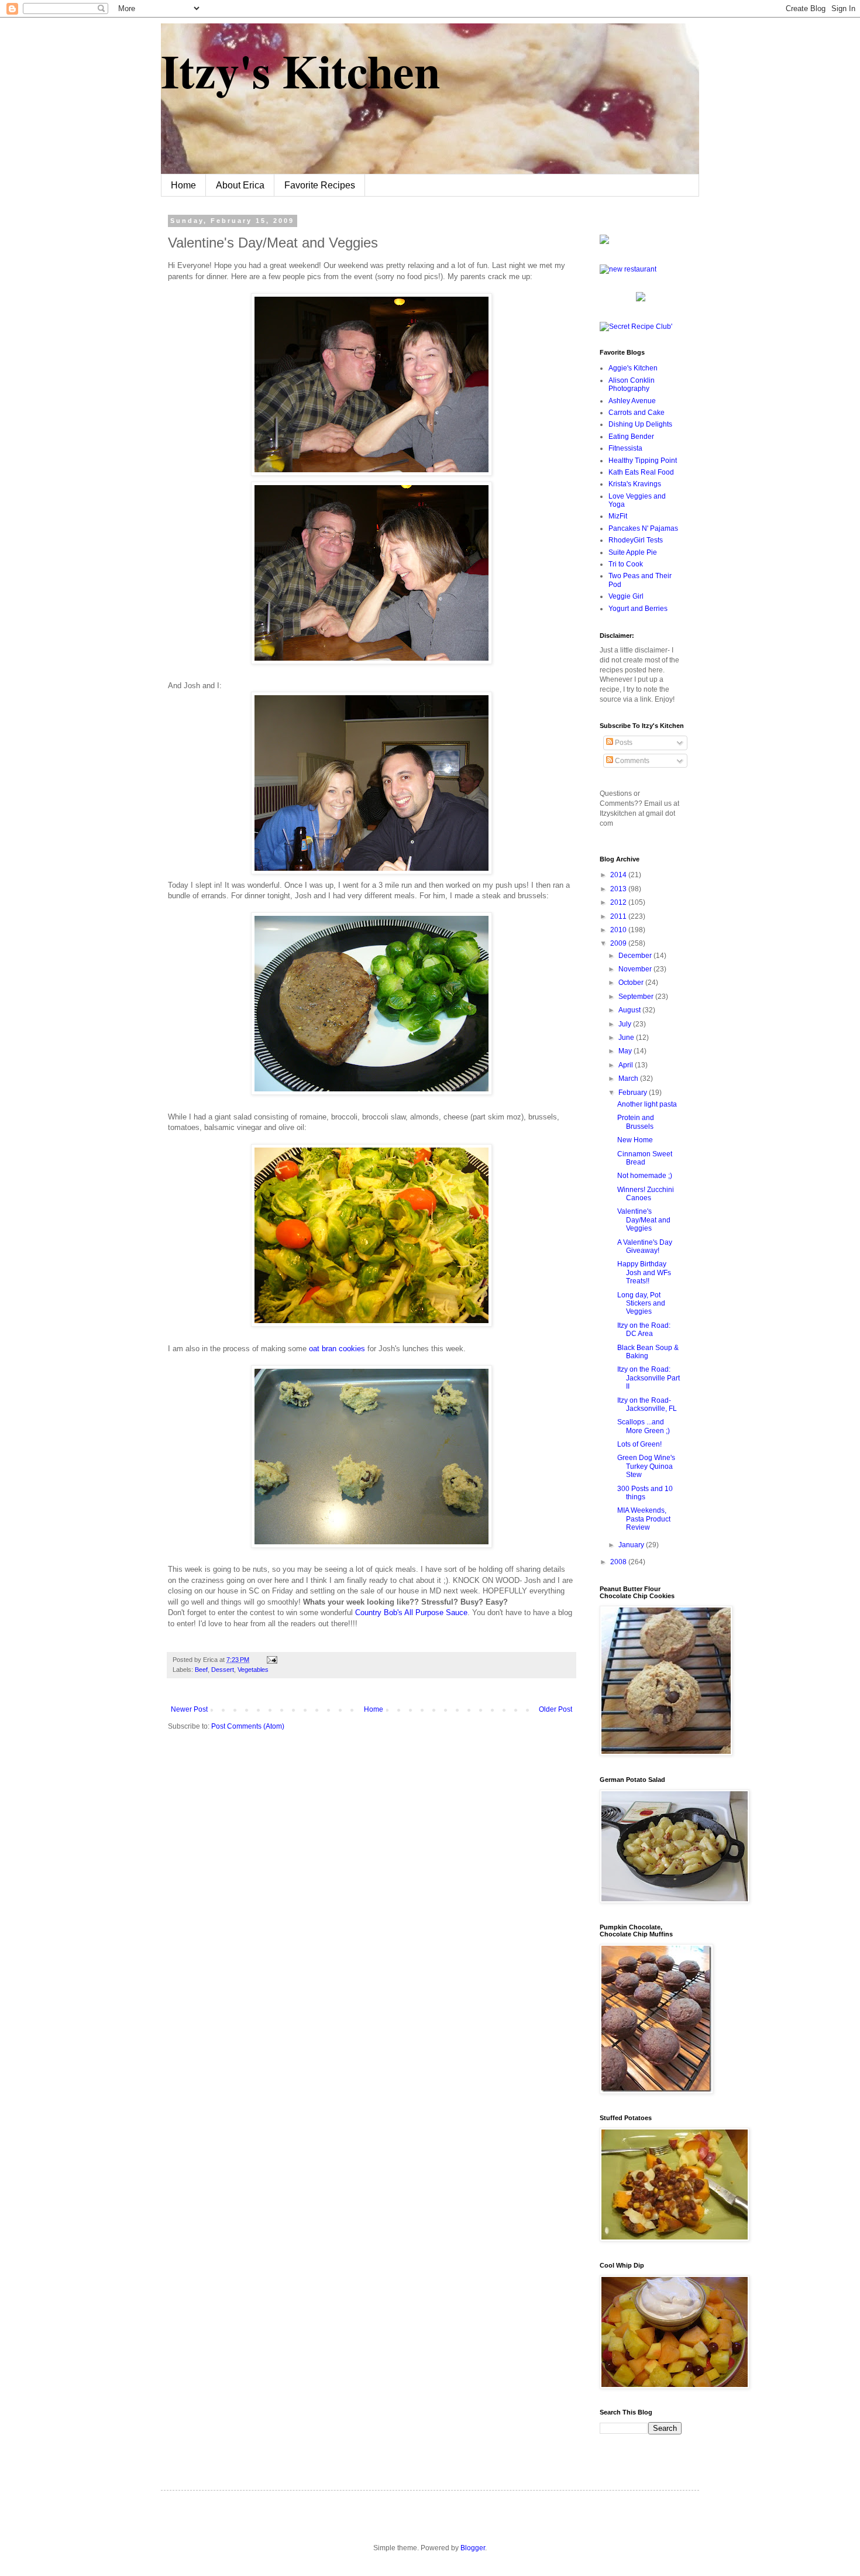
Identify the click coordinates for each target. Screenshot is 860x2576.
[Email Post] (271, 1660)
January (632, 1545)
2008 (619, 1562)
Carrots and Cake (637, 413)
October (632, 983)
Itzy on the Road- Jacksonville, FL (647, 1404)
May (626, 1051)
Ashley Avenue (632, 401)
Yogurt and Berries (638, 609)
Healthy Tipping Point (643, 461)
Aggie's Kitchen (633, 368)
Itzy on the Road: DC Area (644, 1330)
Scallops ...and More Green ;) (644, 1426)
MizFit (618, 516)
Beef (201, 1670)
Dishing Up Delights (640, 424)
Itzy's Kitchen (300, 70)
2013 (619, 889)
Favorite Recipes (320, 185)
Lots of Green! (639, 1444)
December (636, 956)
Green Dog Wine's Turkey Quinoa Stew (646, 1466)
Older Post (555, 1709)
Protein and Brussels (636, 1122)
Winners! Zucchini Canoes (646, 1194)
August (630, 1010)
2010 (619, 930)
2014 (619, 875)
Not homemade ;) (645, 1176)
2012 (619, 902)
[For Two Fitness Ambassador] (604, 242)
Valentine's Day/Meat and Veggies (644, 1220)
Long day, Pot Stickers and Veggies (641, 1304)
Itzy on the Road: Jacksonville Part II (649, 1378)
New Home (635, 1140)
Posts (623, 743)
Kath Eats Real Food (641, 472)
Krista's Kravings (635, 484)
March (629, 1079)
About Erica (240, 185)
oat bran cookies (338, 1349)
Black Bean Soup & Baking (648, 1352)
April (627, 1065)
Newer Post (189, 1709)
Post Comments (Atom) (248, 1726)
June (627, 1038)
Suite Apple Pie (633, 552)
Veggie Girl (626, 596)
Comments (631, 761)
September (637, 997)
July (626, 1024)
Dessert (223, 1670)
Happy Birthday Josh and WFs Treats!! (644, 1272)
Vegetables (253, 1670)
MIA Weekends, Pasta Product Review (644, 1519)
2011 (619, 916)
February (634, 1093)
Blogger (473, 2548)
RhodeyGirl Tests (636, 540)
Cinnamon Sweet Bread (645, 1158)
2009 (619, 943)
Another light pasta (647, 1104)
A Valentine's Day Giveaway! (645, 1246)
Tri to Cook (626, 564)
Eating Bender (631, 437)
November (636, 969)
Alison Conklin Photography (632, 384)
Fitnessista (625, 448)
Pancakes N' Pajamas (643, 528)
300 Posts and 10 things (645, 1493)
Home (183, 185)
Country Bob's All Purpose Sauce (411, 1612)
